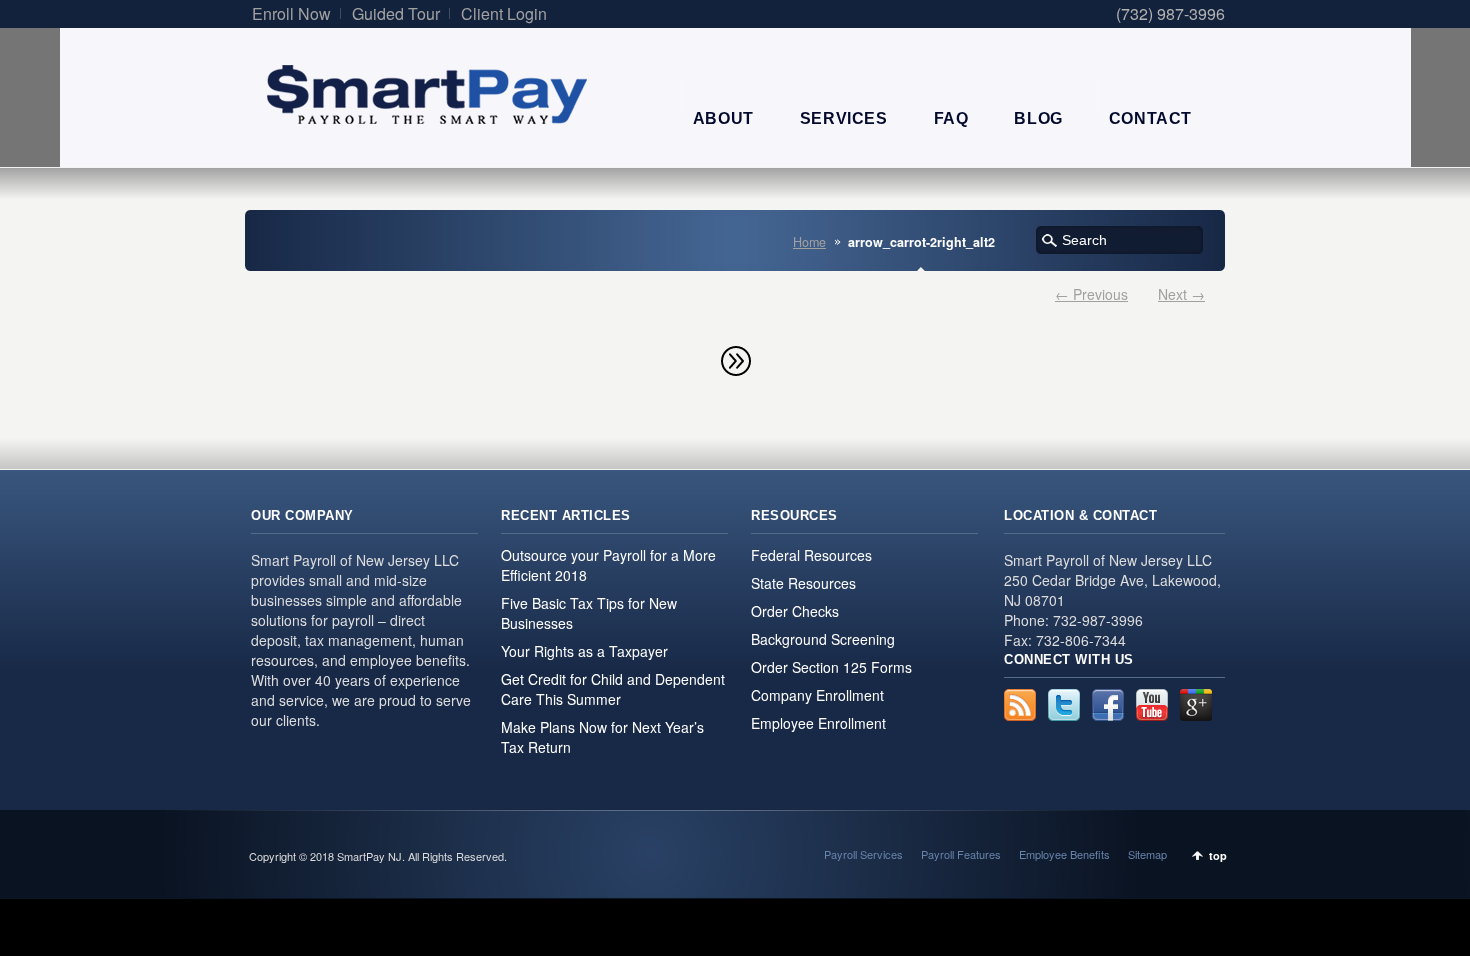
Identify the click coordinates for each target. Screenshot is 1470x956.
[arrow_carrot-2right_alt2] (735, 360)
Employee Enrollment (818, 723)
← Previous (1091, 294)
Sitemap (1147, 854)
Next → (1181, 294)
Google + (1196, 705)
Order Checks (795, 611)
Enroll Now (291, 13)
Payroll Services (863, 854)
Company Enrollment (817, 695)
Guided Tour (396, 13)
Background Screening (823, 639)
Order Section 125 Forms (831, 667)
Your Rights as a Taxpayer (584, 651)
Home (809, 242)
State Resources (803, 583)
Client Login (504, 13)
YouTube (1152, 705)
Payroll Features (961, 854)
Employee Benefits (1064, 854)
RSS (1020, 705)
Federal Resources (811, 555)
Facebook (1108, 705)
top (1218, 855)
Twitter (1064, 705)
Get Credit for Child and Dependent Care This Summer (613, 689)
